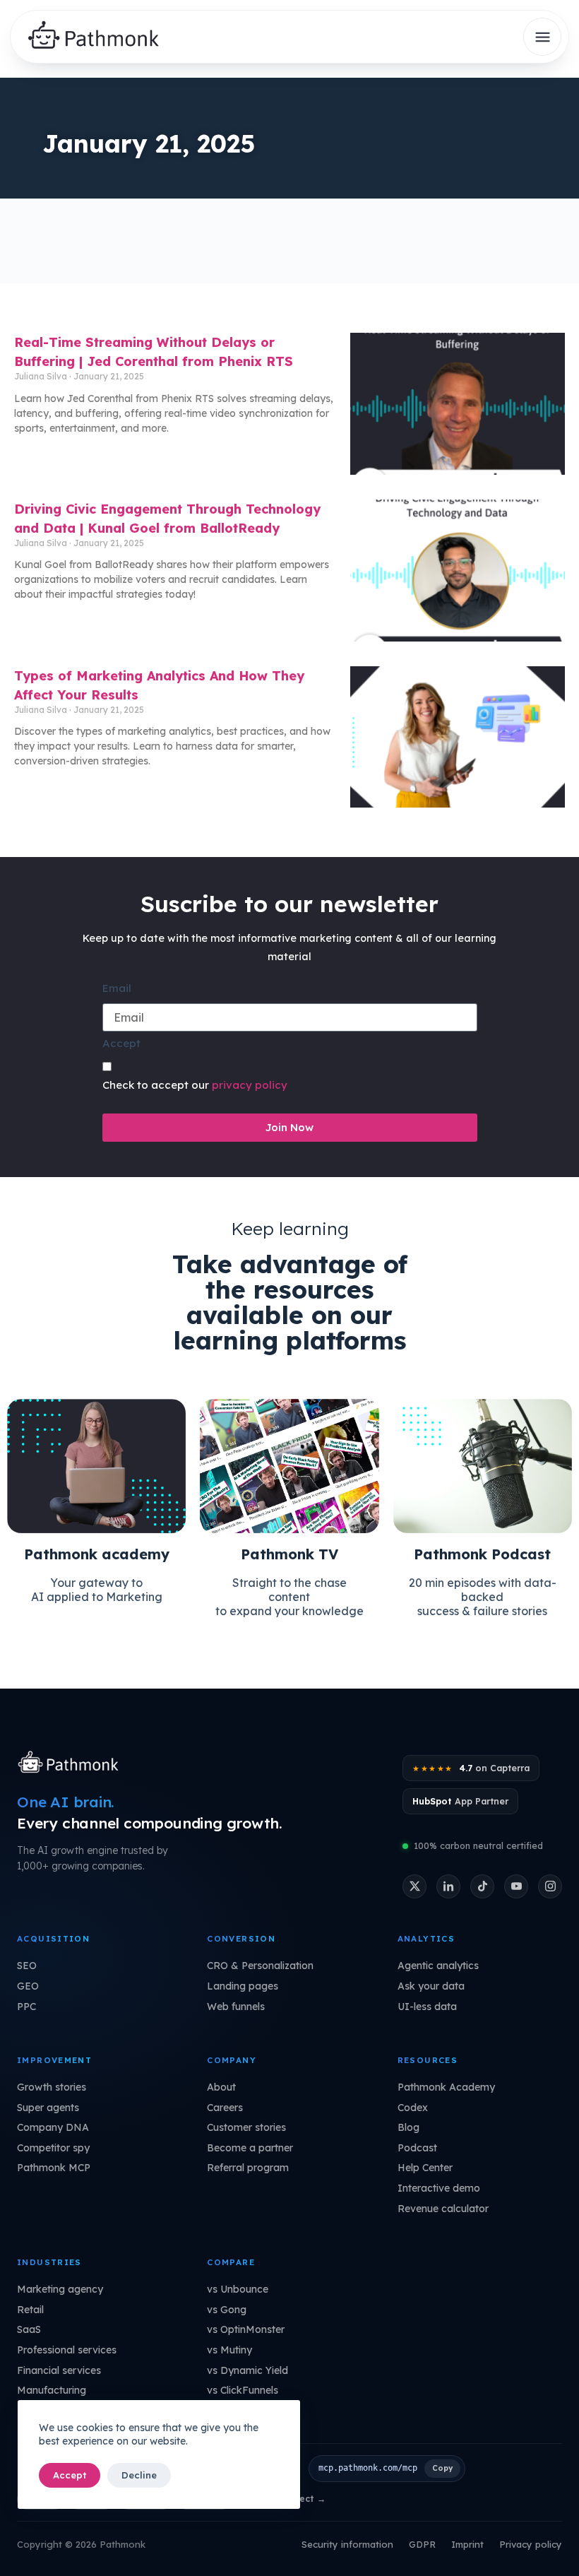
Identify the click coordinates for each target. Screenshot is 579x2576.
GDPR (422, 2544)
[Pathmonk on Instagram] (550, 1886)
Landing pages (243, 1986)
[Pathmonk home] (72, 1763)
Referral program (248, 2168)
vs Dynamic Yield (247, 2370)
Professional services (67, 2350)
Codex (413, 2108)
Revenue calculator (443, 2209)
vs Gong (227, 2310)
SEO (27, 1966)
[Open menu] (542, 37)
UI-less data (427, 2007)
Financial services (59, 2370)
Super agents (48, 2108)
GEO (28, 1986)
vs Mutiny (229, 2350)
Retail (30, 2310)
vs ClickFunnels (243, 2390)
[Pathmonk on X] (414, 1886)
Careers (225, 2108)
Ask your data (431, 1986)
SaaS (29, 2329)
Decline (139, 2475)
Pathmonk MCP (54, 2168)
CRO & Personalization (260, 1966)
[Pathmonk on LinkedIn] (448, 1886)
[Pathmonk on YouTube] (516, 1886)
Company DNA (53, 2127)
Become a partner (250, 2148)
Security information (347, 2544)
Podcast (417, 2148)
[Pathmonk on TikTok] (482, 1886)
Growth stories (52, 2087)
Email (117, 988)
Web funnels (236, 2007)
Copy (442, 2468)
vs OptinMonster (246, 2329)
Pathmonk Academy (446, 2087)
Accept (70, 2475)
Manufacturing (52, 2390)
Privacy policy (531, 2544)
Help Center (425, 2168)
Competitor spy (53, 2148)
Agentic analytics (438, 1966)
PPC (26, 2007)
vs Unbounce (238, 2289)
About (221, 2087)
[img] (99, 37)
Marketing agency (60, 2289)
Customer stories (246, 2127)
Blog (408, 2127)
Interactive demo (439, 2188)
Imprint (467, 2544)
